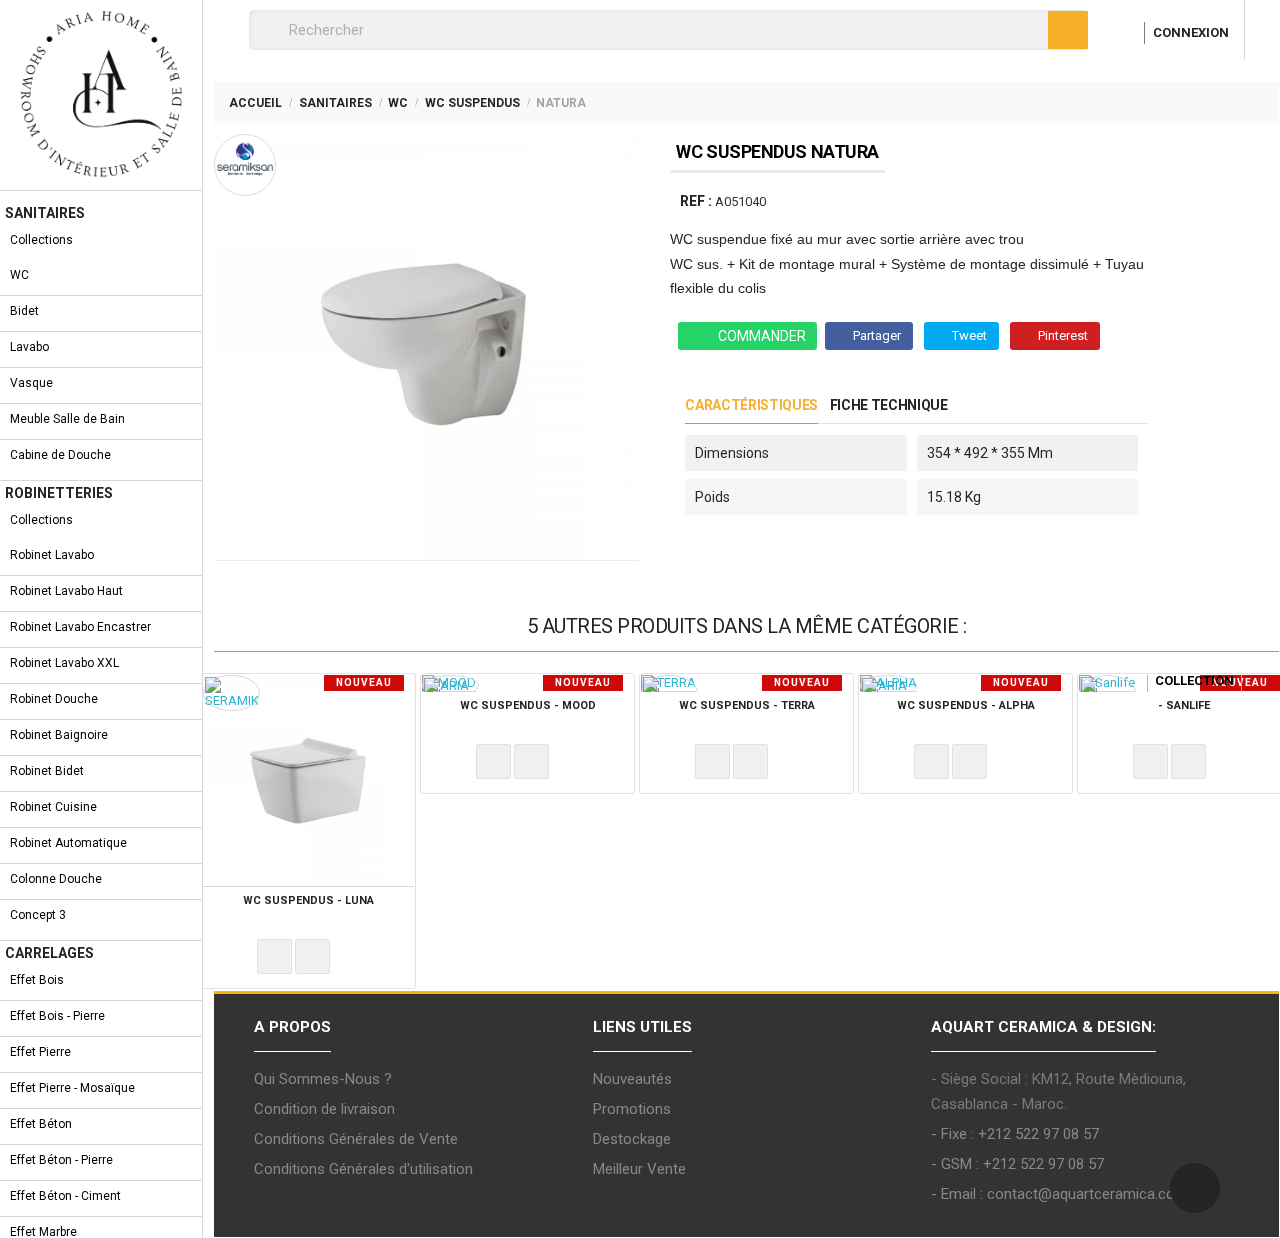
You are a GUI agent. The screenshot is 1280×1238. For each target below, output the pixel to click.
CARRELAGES (49, 953)
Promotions (632, 1109)
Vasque (31, 383)
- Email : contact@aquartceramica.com (1059, 1194)
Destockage (632, 1139)
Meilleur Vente (639, 1169)
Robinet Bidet (47, 771)
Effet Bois (37, 980)
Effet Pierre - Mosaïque (72, 1088)
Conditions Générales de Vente (356, 1139)
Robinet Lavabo (52, 555)
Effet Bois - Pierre (57, 1016)
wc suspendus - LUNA (308, 900)
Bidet (24, 311)
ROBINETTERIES (59, 493)
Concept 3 (38, 915)
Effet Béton (41, 1124)
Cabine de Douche (60, 455)
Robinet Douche (54, 699)
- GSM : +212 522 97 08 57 (1017, 1164)
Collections (41, 240)
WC (19, 275)
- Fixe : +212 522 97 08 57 (1015, 1134)
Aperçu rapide (312, 956)
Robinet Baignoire (59, 735)
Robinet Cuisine (53, 807)
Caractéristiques (751, 405)
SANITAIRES (45, 213)
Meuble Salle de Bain (67, 419)
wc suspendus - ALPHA (966, 705)
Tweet (969, 335)
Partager (877, 335)
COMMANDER (762, 336)
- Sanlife (1184, 705)
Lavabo (29, 347)
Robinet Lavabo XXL (64, 663)
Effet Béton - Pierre (61, 1160)
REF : (696, 201)
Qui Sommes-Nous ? (323, 1079)
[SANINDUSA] (1107, 692)
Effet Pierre (40, 1052)
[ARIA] (446, 684)
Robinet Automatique (68, 843)
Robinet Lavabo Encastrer (80, 627)
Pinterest (1063, 335)
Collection (1194, 680)
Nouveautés (632, 1079)
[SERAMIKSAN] (231, 692)
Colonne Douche (56, 879)
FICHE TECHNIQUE (889, 405)
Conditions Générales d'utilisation (363, 1169)
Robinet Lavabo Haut (66, 591)
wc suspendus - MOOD (528, 705)
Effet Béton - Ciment (65, 1196)
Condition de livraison (324, 1109)
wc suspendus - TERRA (747, 705)
